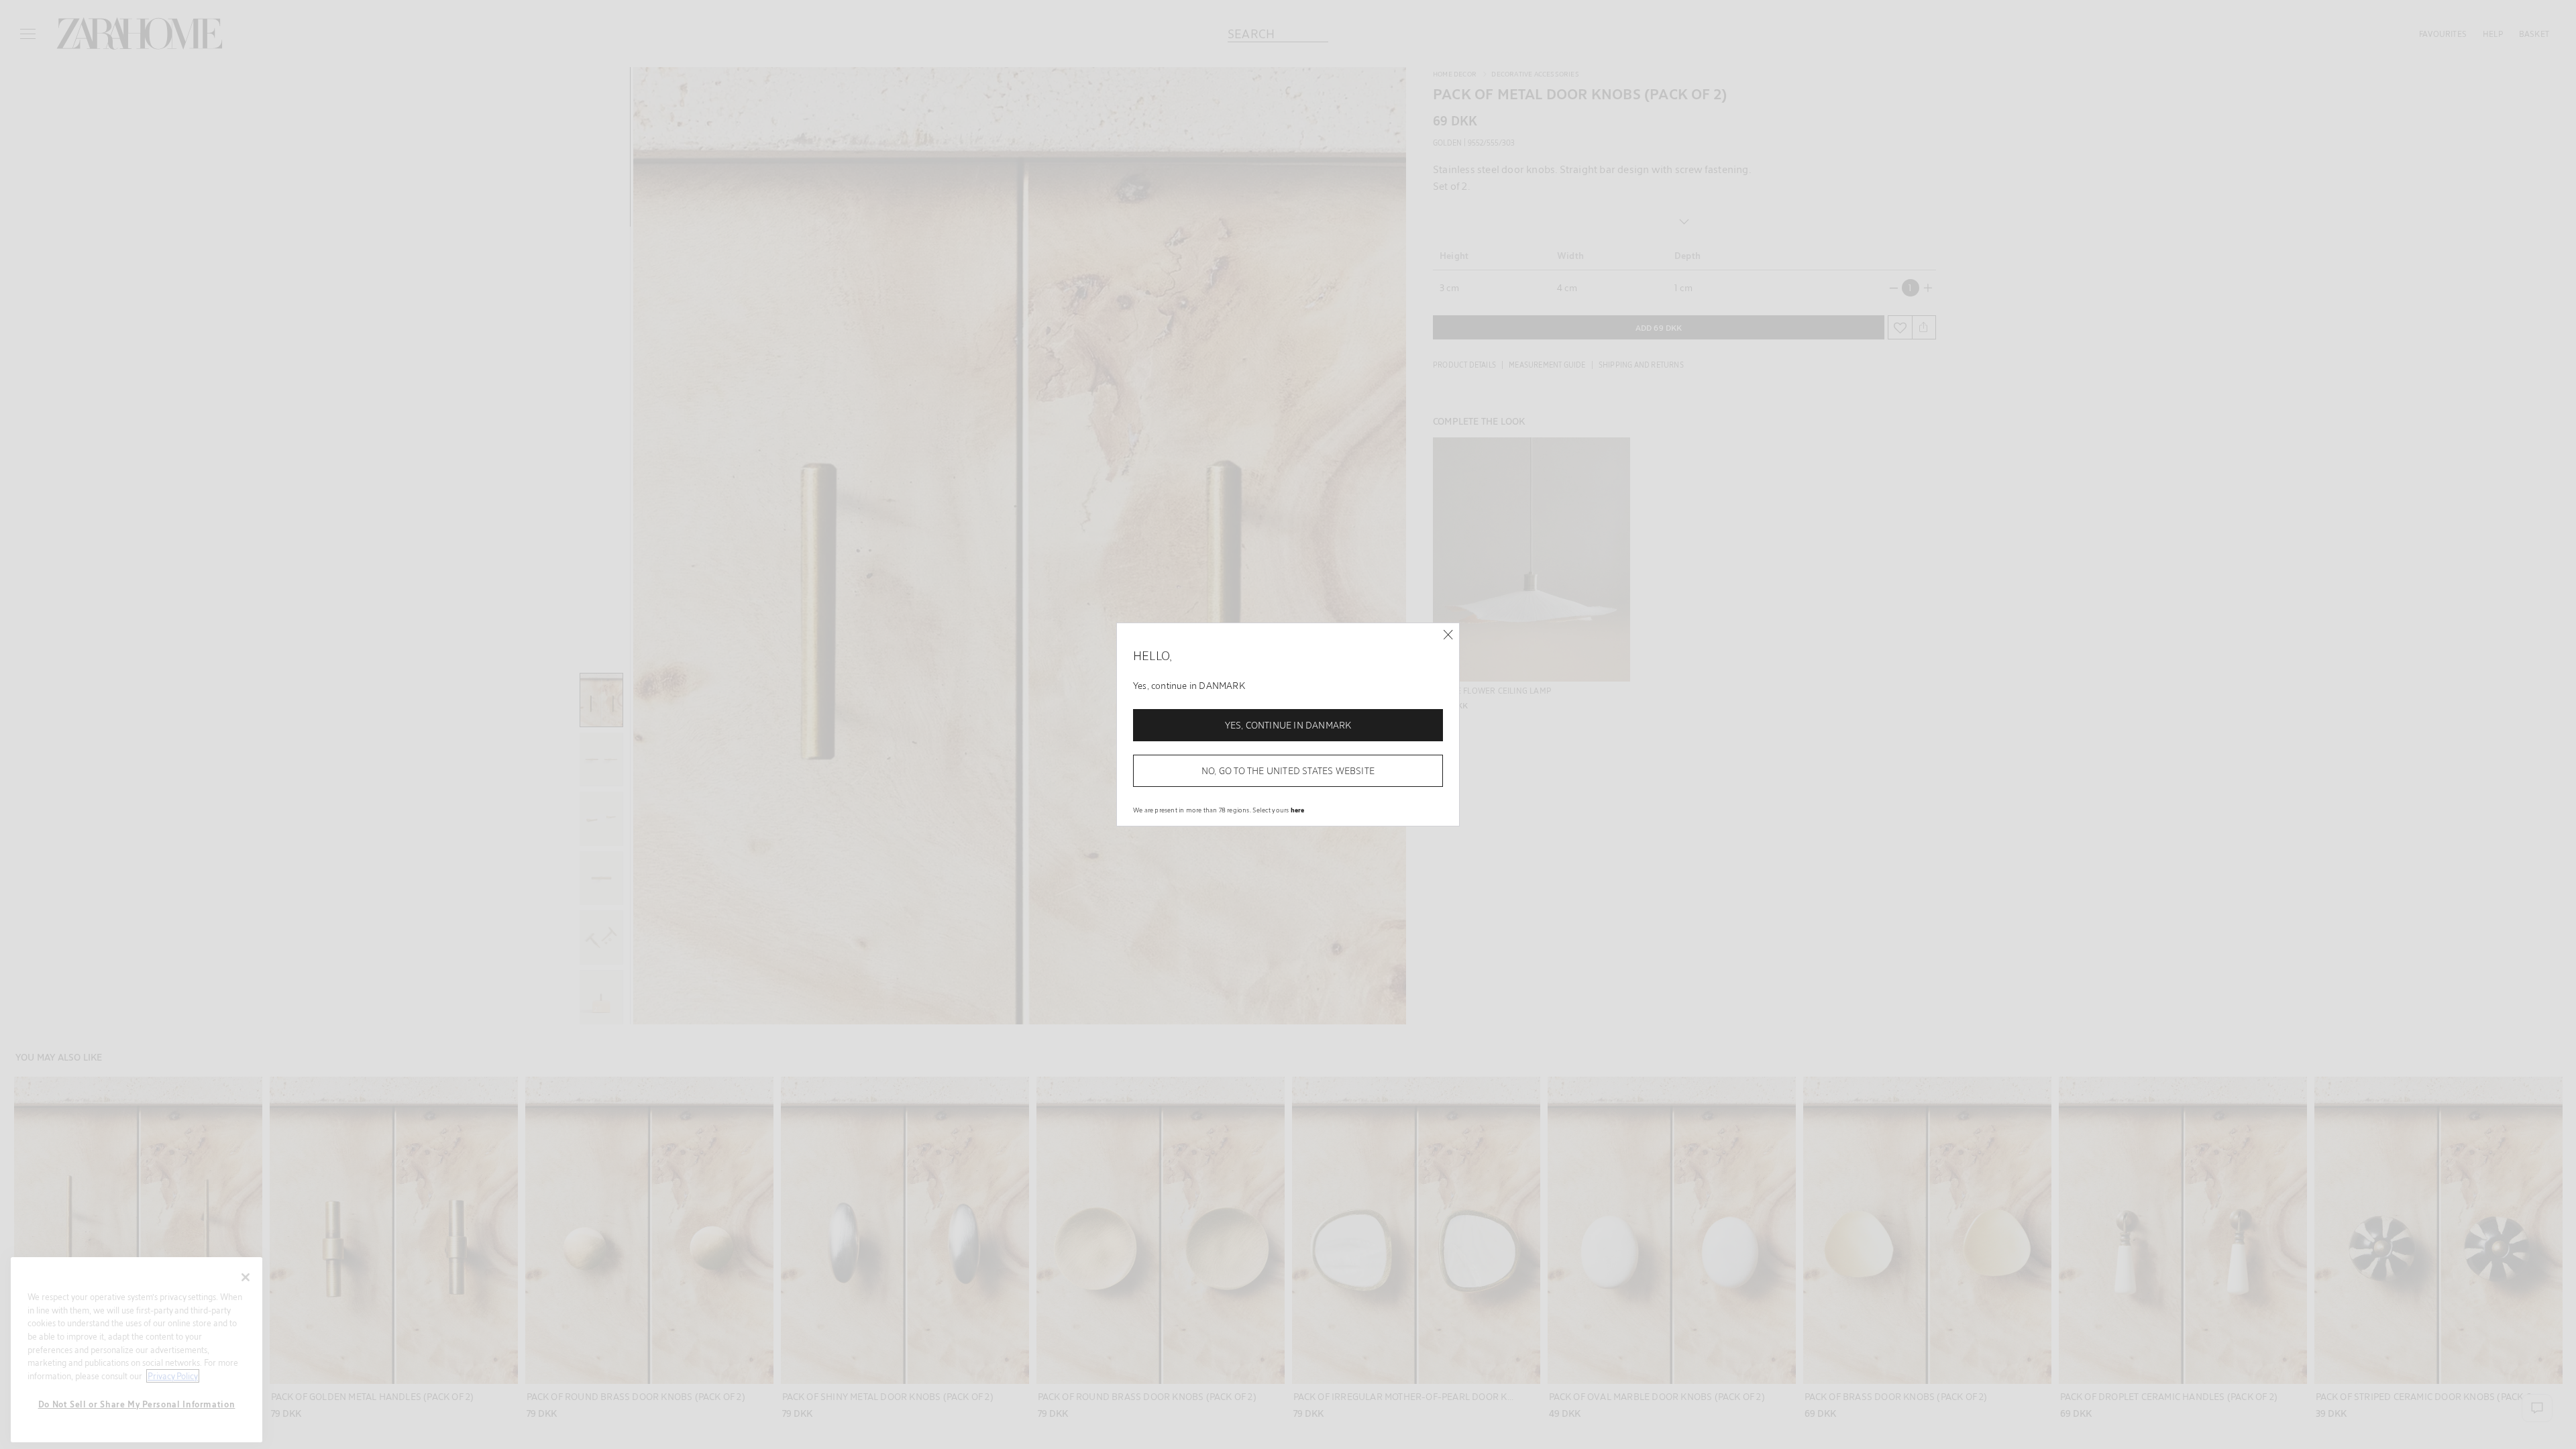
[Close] (1448, 635)
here (1298, 810)
